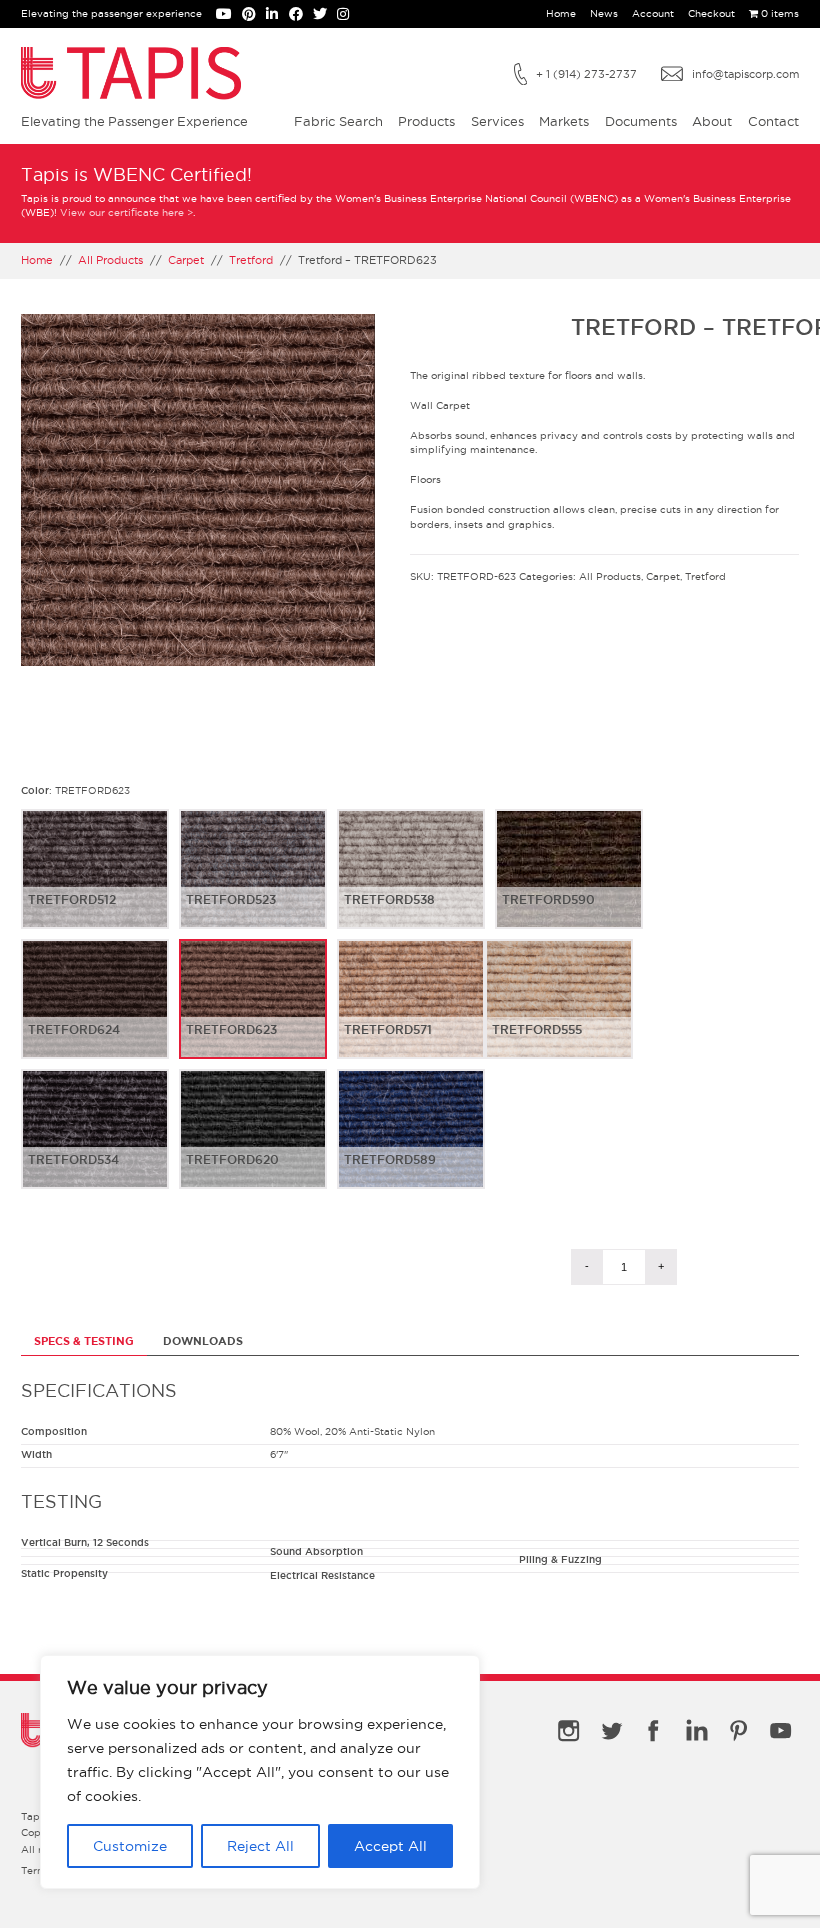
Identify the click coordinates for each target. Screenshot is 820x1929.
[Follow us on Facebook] (301, 15)
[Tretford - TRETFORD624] (95, 1015)
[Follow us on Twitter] (325, 15)
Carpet (186, 260)
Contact (773, 121)
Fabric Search (338, 121)
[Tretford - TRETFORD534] (95, 1145)
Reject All (260, 1846)
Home (561, 13)
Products (426, 121)
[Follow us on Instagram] (346, 15)
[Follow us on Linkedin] (277, 15)
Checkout (711, 13)
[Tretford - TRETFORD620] (253, 1145)
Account (653, 13)
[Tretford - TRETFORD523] (253, 885)
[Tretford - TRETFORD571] (411, 1015)
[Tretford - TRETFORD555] (559, 1015)
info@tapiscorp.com (745, 74)
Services (497, 121)
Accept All (390, 1846)
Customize (130, 1846)
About (712, 121)
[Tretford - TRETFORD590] (569, 885)
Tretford (251, 260)
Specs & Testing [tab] (84, 1341)
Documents (641, 121)
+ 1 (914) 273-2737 (586, 74)
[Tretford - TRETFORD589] (411, 1145)
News (604, 13)
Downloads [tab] (203, 1341)
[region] (260, 1772)
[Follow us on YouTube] (229, 15)
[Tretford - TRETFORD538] (411, 885)
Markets (564, 121)
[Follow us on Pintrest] (254, 15)
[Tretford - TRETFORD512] (95, 885)
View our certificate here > (126, 212)
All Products (110, 260)
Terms (36, 1870)
